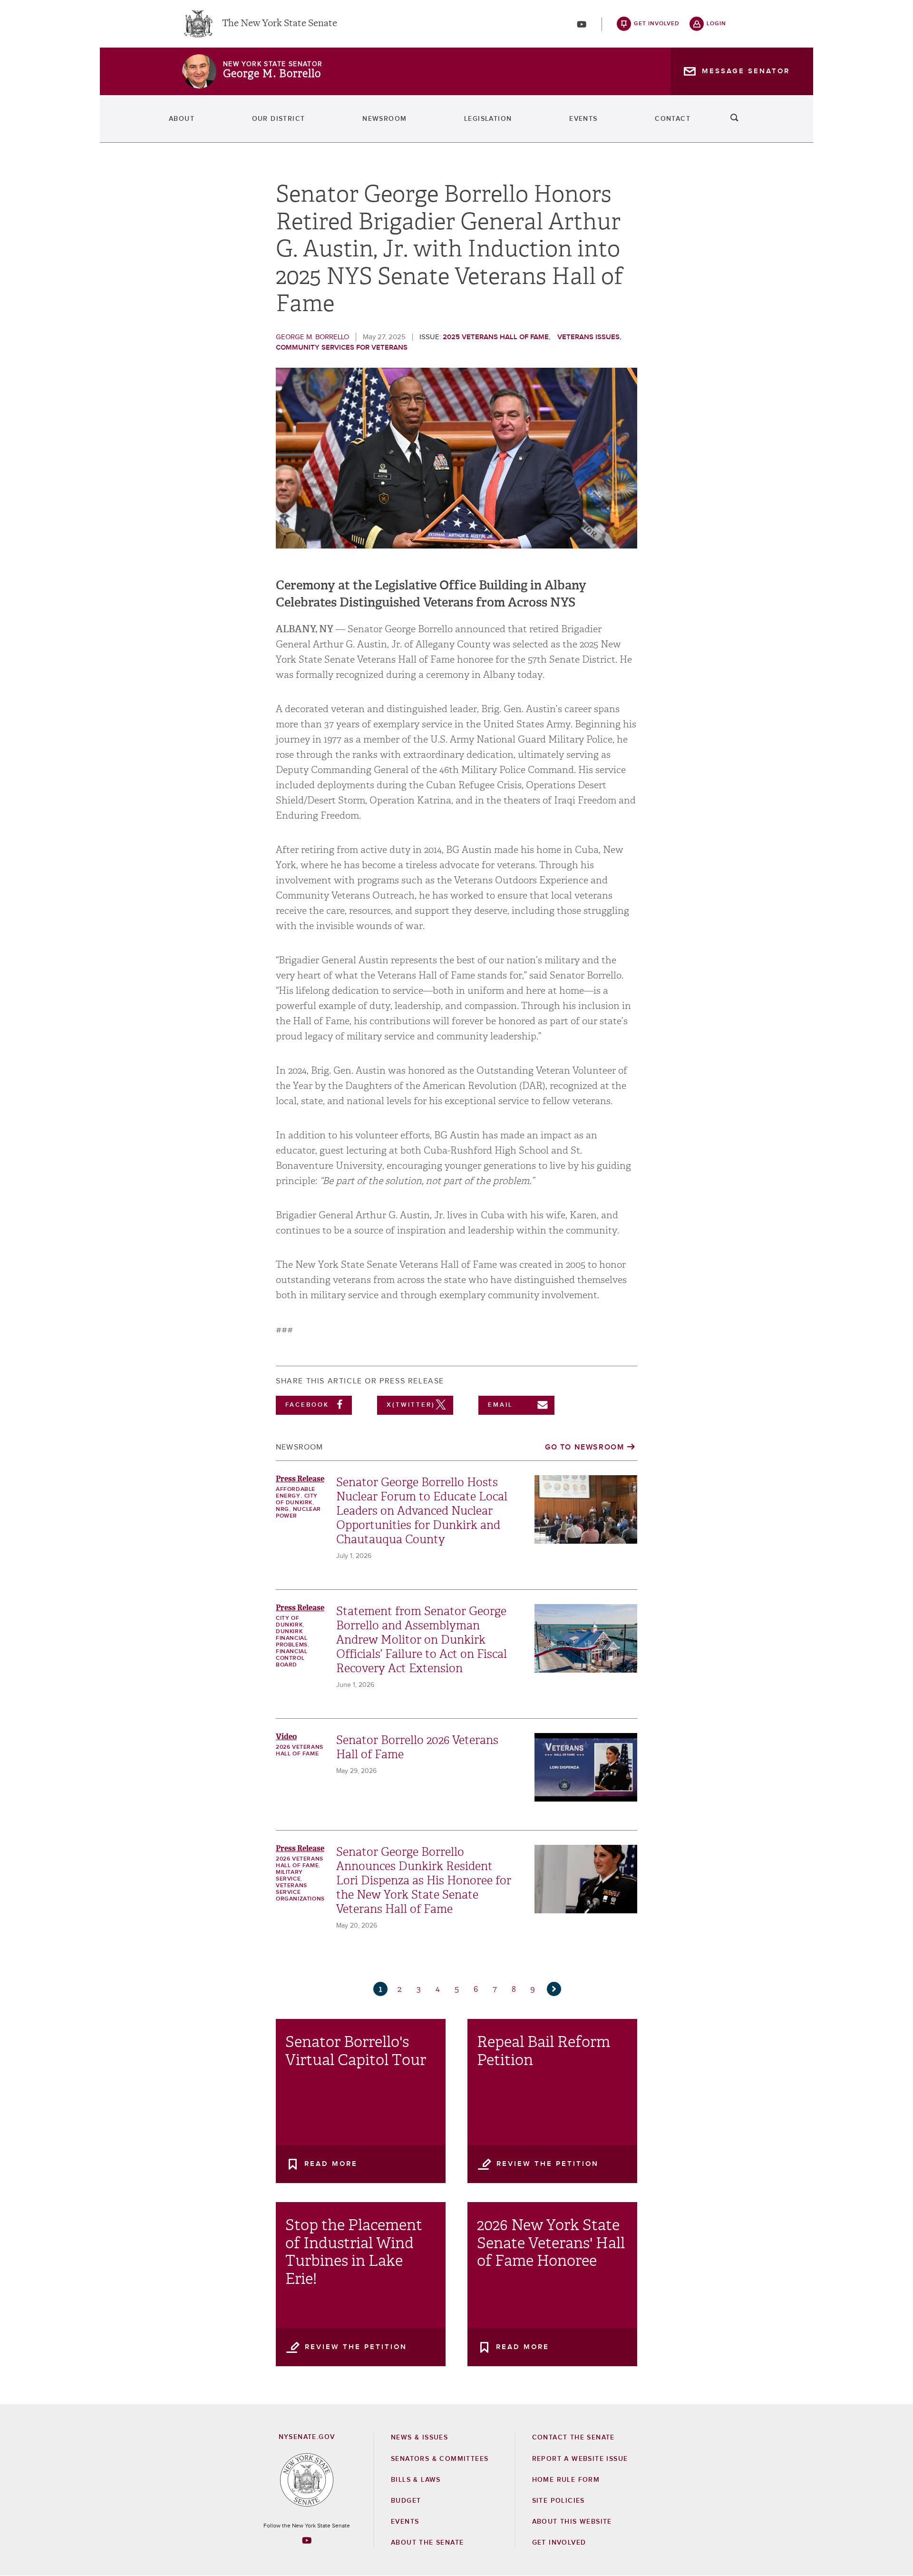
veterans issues (588, 337)
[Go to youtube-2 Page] (307, 2540)
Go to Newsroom (584, 1447)
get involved (657, 24)
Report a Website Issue (580, 2459)
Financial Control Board (291, 1658)
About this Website (572, 2522)
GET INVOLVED (559, 2543)
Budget (406, 2501)
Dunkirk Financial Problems (292, 1638)
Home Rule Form (566, 2480)
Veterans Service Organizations (300, 1892)
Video (286, 1737)
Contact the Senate (573, 2438)
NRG (282, 1509)
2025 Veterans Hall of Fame (496, 337)
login (716, 24)
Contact (673, 119)
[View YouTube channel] (582, 24)
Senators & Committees (440, 2459)
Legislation (488, 119)
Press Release (300, 1479)
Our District (279, 119)
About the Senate (427, 2543)
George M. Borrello (272, 74)
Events (583, 119)
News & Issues (419, 2438)
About (182, 119)
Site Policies (558, 2501)
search (735, 119)
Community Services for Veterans (342, 348)
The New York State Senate (280, 24)
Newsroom (384, 119)
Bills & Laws (416, 2480)
